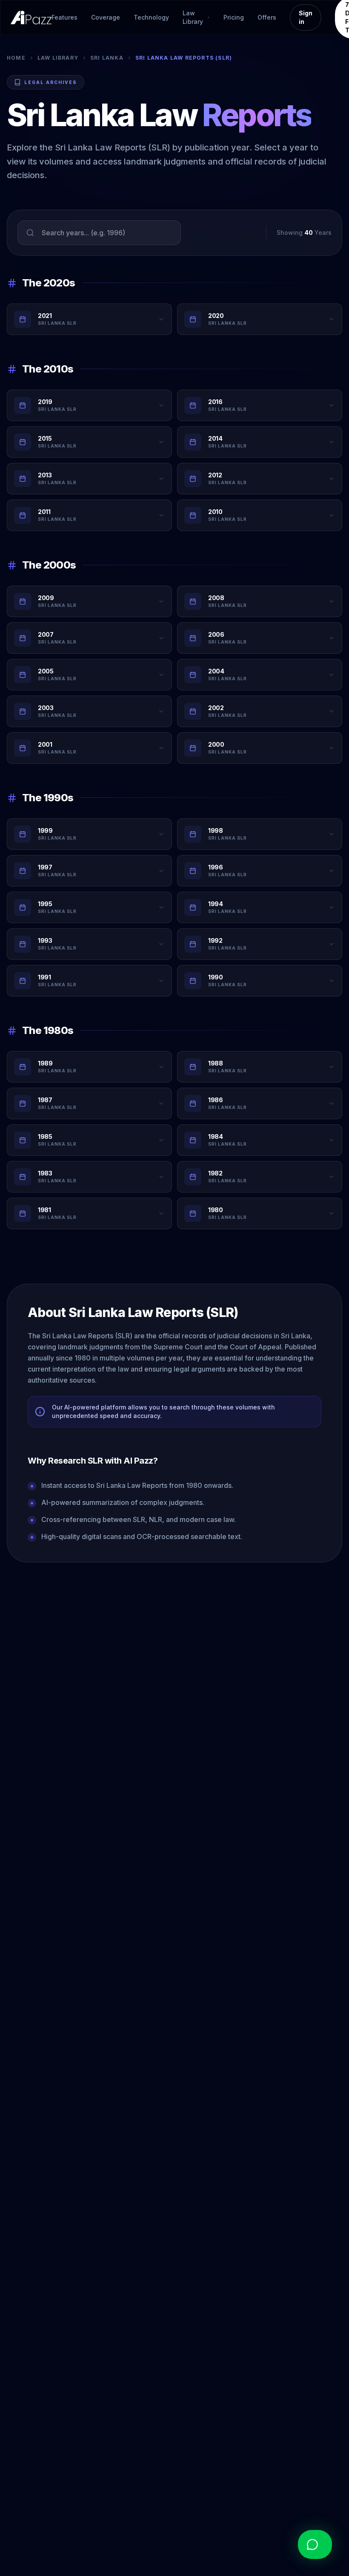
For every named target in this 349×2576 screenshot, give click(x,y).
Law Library (58, 58)
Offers (267, 17)
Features (64, 17)
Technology (151, 17)
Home (16, 58)
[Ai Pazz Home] (31, 17)
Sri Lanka (107, 58)
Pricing (234, 17)
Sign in (306, 17)
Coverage (106, 17)
